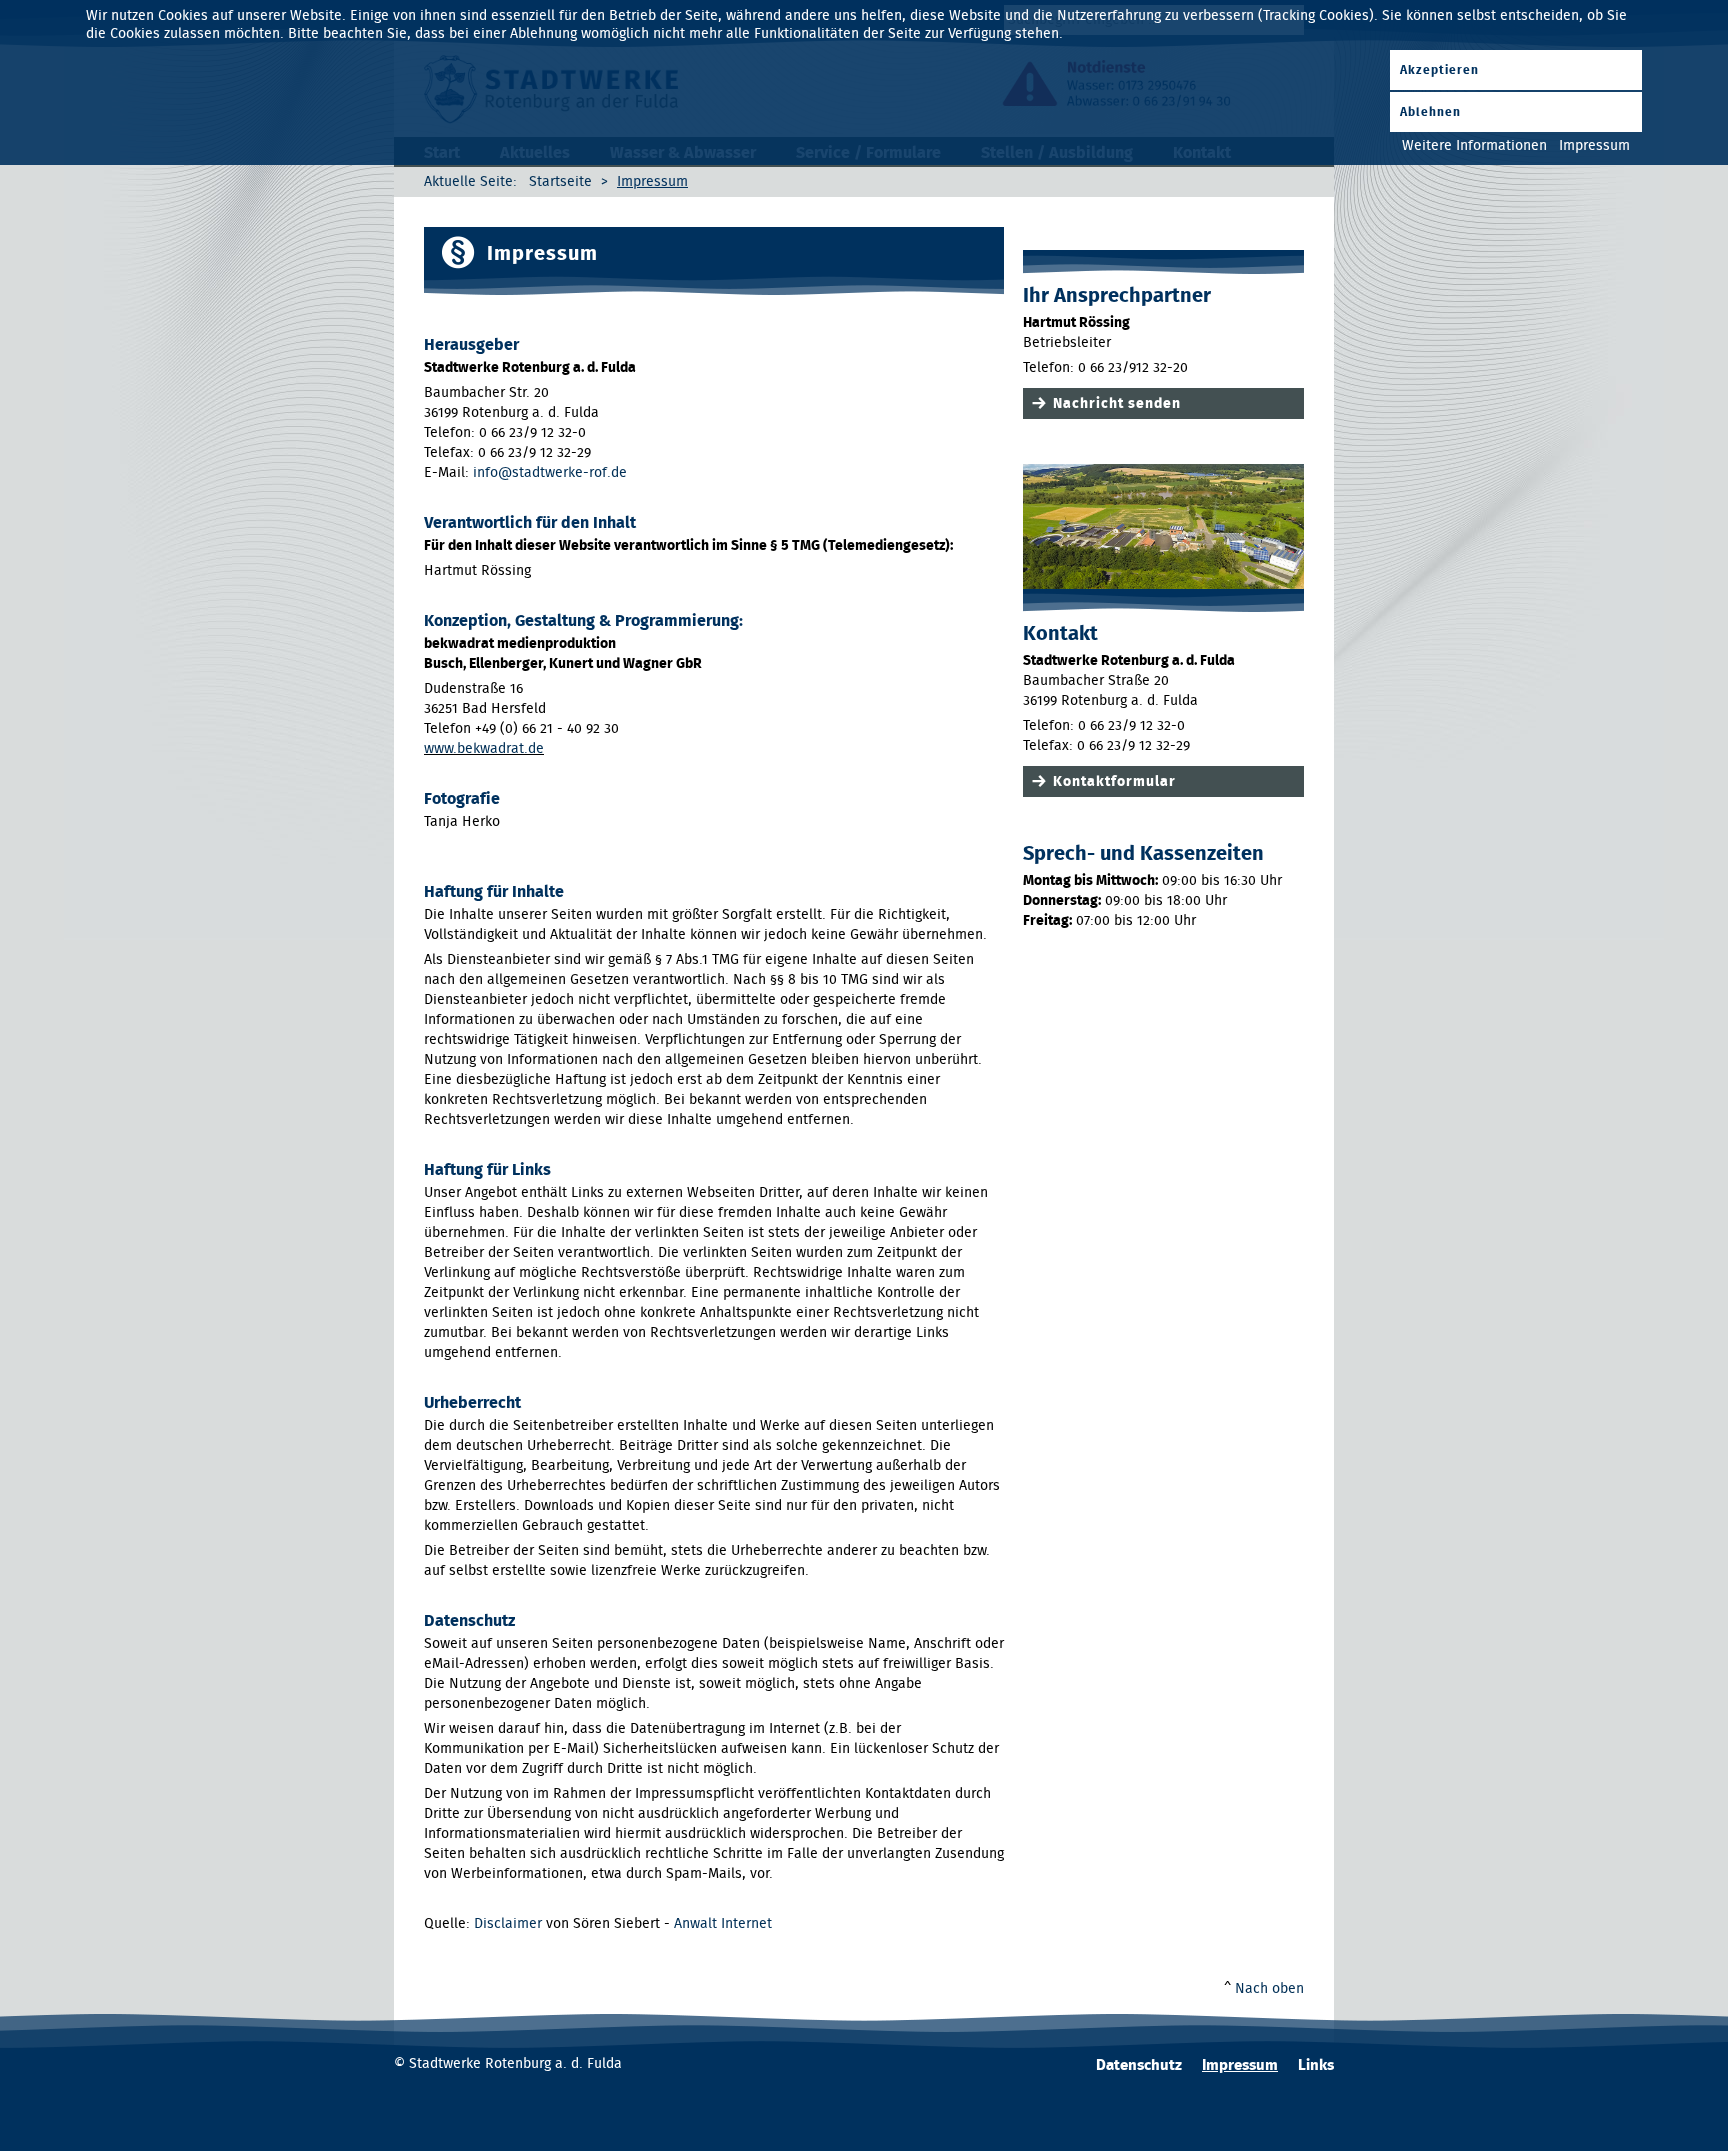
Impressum (1240, 2065)
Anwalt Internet (723, 1924)
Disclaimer (508, 1924)
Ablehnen (1430, 112)
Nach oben (1269, 1989)
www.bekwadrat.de (484, 749)
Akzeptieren (1439, 70)
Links (1316, 2065)
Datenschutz (1139, 2065)
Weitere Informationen (1474, 146)
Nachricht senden (1117, 404)
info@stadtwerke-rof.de (550, 473)
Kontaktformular (1114, 782)
